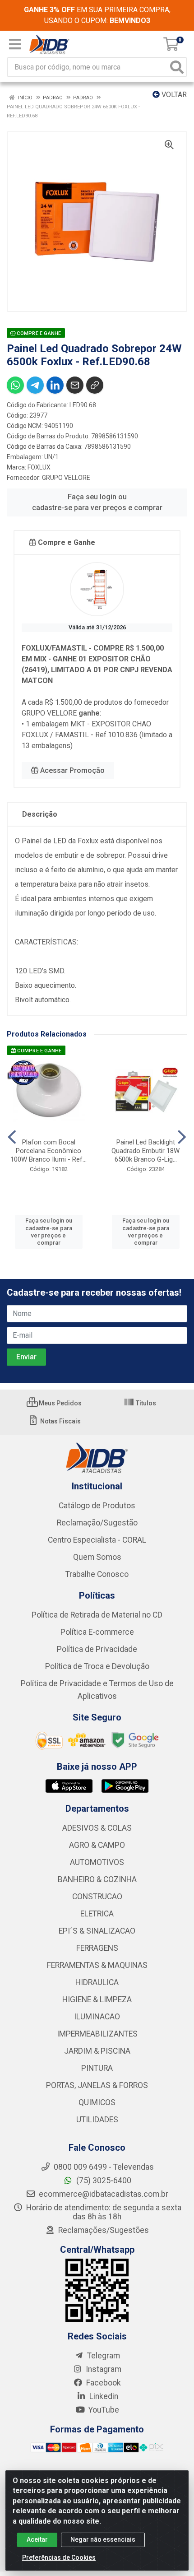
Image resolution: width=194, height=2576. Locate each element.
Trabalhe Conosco (97, 1574)
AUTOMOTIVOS (97, 1862)
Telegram (103, 2356)
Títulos (145, 1403)
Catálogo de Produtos (97, 1506)
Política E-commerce (97, 1632)
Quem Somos (97, 1557)
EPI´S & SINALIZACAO (97, 1931)
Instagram (103, 2369)
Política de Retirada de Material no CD (97, 1615)
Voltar (173, 95)
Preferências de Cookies (59, 2557)
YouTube (103, 2410)
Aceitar (37, 2539)
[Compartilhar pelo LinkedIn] (55, 385)
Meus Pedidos (60, 1403)
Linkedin (103, 2396)
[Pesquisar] (177, 67)
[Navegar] (12, 1137)
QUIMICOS (97, 2102)
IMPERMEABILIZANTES (97, 2034)
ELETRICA (97, 1914)
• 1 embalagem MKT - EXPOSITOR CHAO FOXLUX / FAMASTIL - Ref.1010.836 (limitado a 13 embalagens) (97, 735)
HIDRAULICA (97, 1982)
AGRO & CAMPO (97, 1845)
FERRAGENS (97, 1948)
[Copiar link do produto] (95, 385)
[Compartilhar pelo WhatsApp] (15, 385)
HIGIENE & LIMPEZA (97, 1999)
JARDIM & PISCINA (97, 2051)
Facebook (103, 2383)
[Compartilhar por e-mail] (75, 385)
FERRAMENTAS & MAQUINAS (97, 1965)
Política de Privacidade (97, 1649)
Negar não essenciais (103, 2539)
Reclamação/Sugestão (97, 1523)
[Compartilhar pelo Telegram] (35, 385)
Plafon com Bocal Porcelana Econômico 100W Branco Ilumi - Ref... (48, 1151)
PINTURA (97, 2068)
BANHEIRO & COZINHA (97, 1879)
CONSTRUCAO (97, 1897)
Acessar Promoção (72, 770)
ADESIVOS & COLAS (97, 1828)
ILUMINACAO (97, 2017)
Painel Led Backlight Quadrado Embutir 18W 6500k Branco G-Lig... (145, 1151)
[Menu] (15, 44)
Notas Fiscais (60, 1421)
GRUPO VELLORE (66, 478)
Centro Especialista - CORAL (97, 1540)
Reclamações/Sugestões (103, 2230)
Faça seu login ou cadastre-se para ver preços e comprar (97, 502)
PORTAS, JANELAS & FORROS (97, 2085)
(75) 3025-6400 (103, 2181)
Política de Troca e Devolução (97, 1666)
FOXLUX (39, 467)
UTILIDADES (97, 2120)
